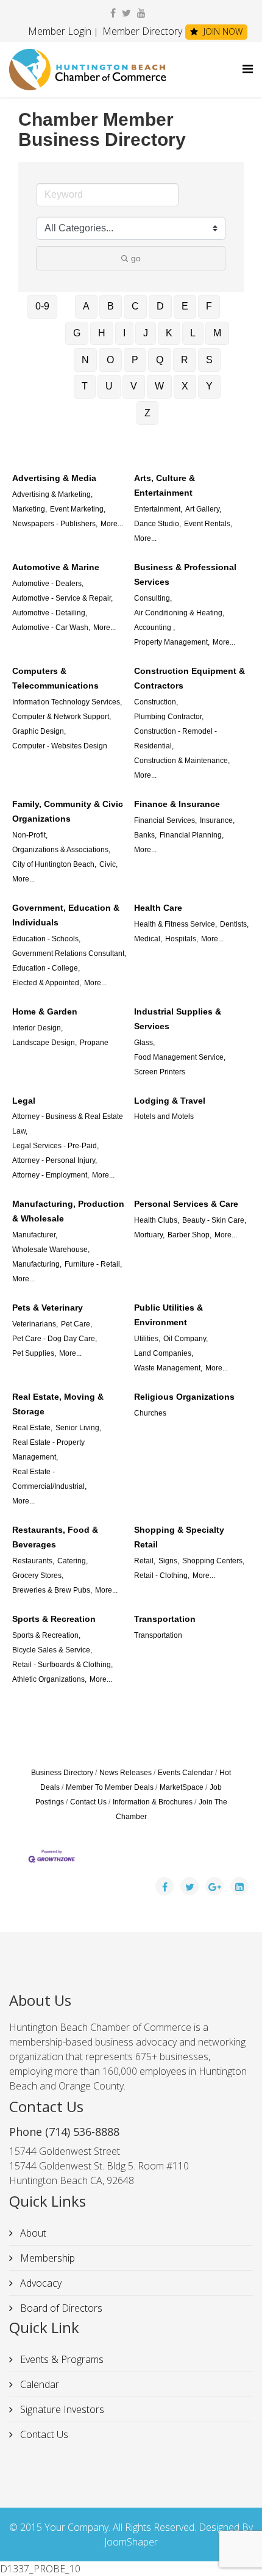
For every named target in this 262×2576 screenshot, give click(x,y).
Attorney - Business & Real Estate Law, (68, 1124)
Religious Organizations (184, 1397)
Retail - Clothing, (162, 1576)
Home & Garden (45, 1011)
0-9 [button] (42, 306)
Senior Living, (78, 1428)
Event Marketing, (78, 509)
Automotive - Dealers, (48, 584)
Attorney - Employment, (51, 1175)
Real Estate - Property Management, (48, 1450)
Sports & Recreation (54, 1619)
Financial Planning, (192, 835)
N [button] (85, 360)
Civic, (108, 864)
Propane (94, 1043)
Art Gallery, (203, 509)
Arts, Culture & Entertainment (165, 485)
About (32, 2233)
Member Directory (141, 31)
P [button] (135, 360)
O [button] (110, 360)
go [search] (136, 258)
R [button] (185, 360)
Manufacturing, (37, 1264)
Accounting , (154, 628)
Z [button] (147, 413)
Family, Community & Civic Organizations (68, 811)
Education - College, (46, 968)
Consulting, (153, 598)
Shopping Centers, (213, 1561)
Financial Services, (165, 820)
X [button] (185, 386)
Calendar (38, 2384)
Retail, (145, 1561)
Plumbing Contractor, (169, 717)
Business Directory (62, 1773)
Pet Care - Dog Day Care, (55, 1339)
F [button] (209, 306)
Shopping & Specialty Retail (179, 1537)
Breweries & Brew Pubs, (52, 1590)
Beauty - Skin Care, (214, 1220)
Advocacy (40, 2283)
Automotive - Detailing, (50, 613)
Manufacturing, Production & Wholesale (68, 1211)
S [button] (209, 360)
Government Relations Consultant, (69, 953)
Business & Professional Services (185, 574)
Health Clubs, (157, 1220)
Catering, (73, 1561)
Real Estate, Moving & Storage (58, 1404)
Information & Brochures (153, 1802)
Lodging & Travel (170, 1101)
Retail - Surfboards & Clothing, (62, 1665)
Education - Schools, (46, 939)
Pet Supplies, (34, 1353)
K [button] (169, 333)
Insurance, (217, 820)
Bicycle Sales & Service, (52, 1650)
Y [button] (209, 386)
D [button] (160, 306)
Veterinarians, (35, 1324)
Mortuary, (149, 1235)
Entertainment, (158, 509)
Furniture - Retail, (93, 1264)
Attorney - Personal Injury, (55, 1160)
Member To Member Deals (110, 1787)
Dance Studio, (158, 524)
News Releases (126, 1773)
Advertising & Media (54, 478)
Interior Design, (37, 1028)
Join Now (222, 31)
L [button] (193, 333)
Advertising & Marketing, (52, 494)
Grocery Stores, (38, 1576)
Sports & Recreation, (46, 1635)
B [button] (111, 306)
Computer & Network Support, (62, 717)
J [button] (146, 333)
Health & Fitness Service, (175, 924)
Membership (46, 2258)
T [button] (85, 386)
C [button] (135, 306)
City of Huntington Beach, (54, 864)
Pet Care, (76, 1324)
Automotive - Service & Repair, (62, 598)
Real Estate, (32, 1428)
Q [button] (160, 360)
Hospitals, (182, 939)
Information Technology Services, (67, 702)
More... (112, 524)
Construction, (156, 702)
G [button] (77, 333)
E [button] (185, 306)
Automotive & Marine (56, 567)
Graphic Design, (39, 731)
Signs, (169, 1561)
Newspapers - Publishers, (55, 524)
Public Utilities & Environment (168, 1315)
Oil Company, (186, 1339)
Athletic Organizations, (49, 1679)
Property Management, (172, 642)
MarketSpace (182, 1787)
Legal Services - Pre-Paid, (55, 1146)
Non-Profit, (30, 835)
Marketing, (30, 509)
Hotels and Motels (164, 1116)
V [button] (134, 386)
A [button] (86, 306)
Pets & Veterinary (48, 1308)
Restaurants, (33, 1561)
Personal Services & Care (186, 1204)
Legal (24, 1101)
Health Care (158, 908)
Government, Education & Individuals (66, 915)
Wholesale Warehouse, (51, 1250)
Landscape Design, (44, 1043)
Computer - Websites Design (60, 746)
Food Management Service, (180, 1057)
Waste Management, (168, 1368)
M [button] (217, 333)
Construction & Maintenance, (182, 761)
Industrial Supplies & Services (178, 1019)
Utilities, (147, 1339)
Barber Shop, (189, 1235)
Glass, (144, 1043)
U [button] (109, 386)
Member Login (60, 31)
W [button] (159, 386)
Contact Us (88, 1802)
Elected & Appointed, (47, 983)
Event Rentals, (208, 524)
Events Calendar (186, 1773)
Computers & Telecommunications (55, 678)
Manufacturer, (35, 1235)
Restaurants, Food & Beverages (55, 1537)
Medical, (148, 939)
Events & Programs (61, 2359)
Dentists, (234, 924)
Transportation (165, 1619)
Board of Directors (60, 2308)
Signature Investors (61, 2409)
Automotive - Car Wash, (51, 628)
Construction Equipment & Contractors (189, 678)
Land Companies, (164, 1353)
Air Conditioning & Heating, (179, 613)
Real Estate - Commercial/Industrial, (49, 1479)
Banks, (145, 835)
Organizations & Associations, (61, 850)
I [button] (124, 333)
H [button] (102, 333)
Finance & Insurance (177, 804)
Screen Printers (160, 1072)
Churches (150, 1413)
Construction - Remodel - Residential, (175, 739)
